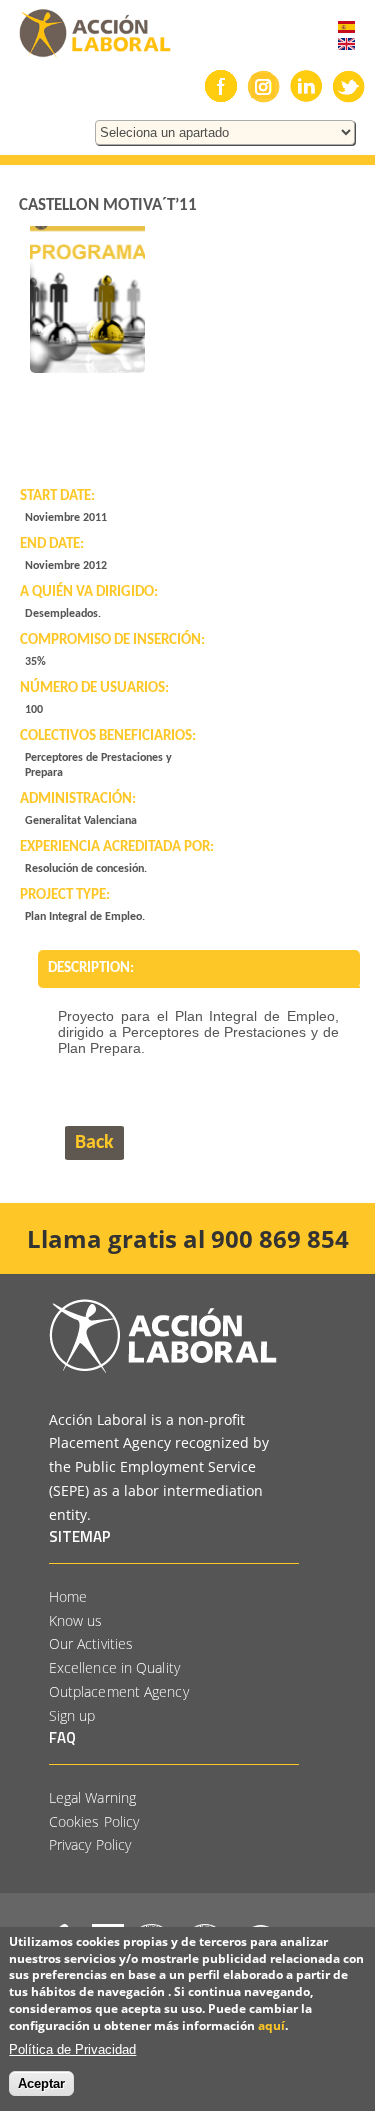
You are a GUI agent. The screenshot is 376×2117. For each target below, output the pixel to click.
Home (68, 1596)
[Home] (86, 57)
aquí (271, 2025)
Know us (76, 1620)
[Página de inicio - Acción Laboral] (163, 1367)
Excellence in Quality (114, 1667)
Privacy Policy (90, 1844)
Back (94, 1143)
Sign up (72, 1715)
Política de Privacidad (72, 2049)
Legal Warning (92, 1797)
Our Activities (91, 1643)
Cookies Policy (94, 1821)
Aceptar (41, 2083)
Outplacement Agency (119, 1691)
